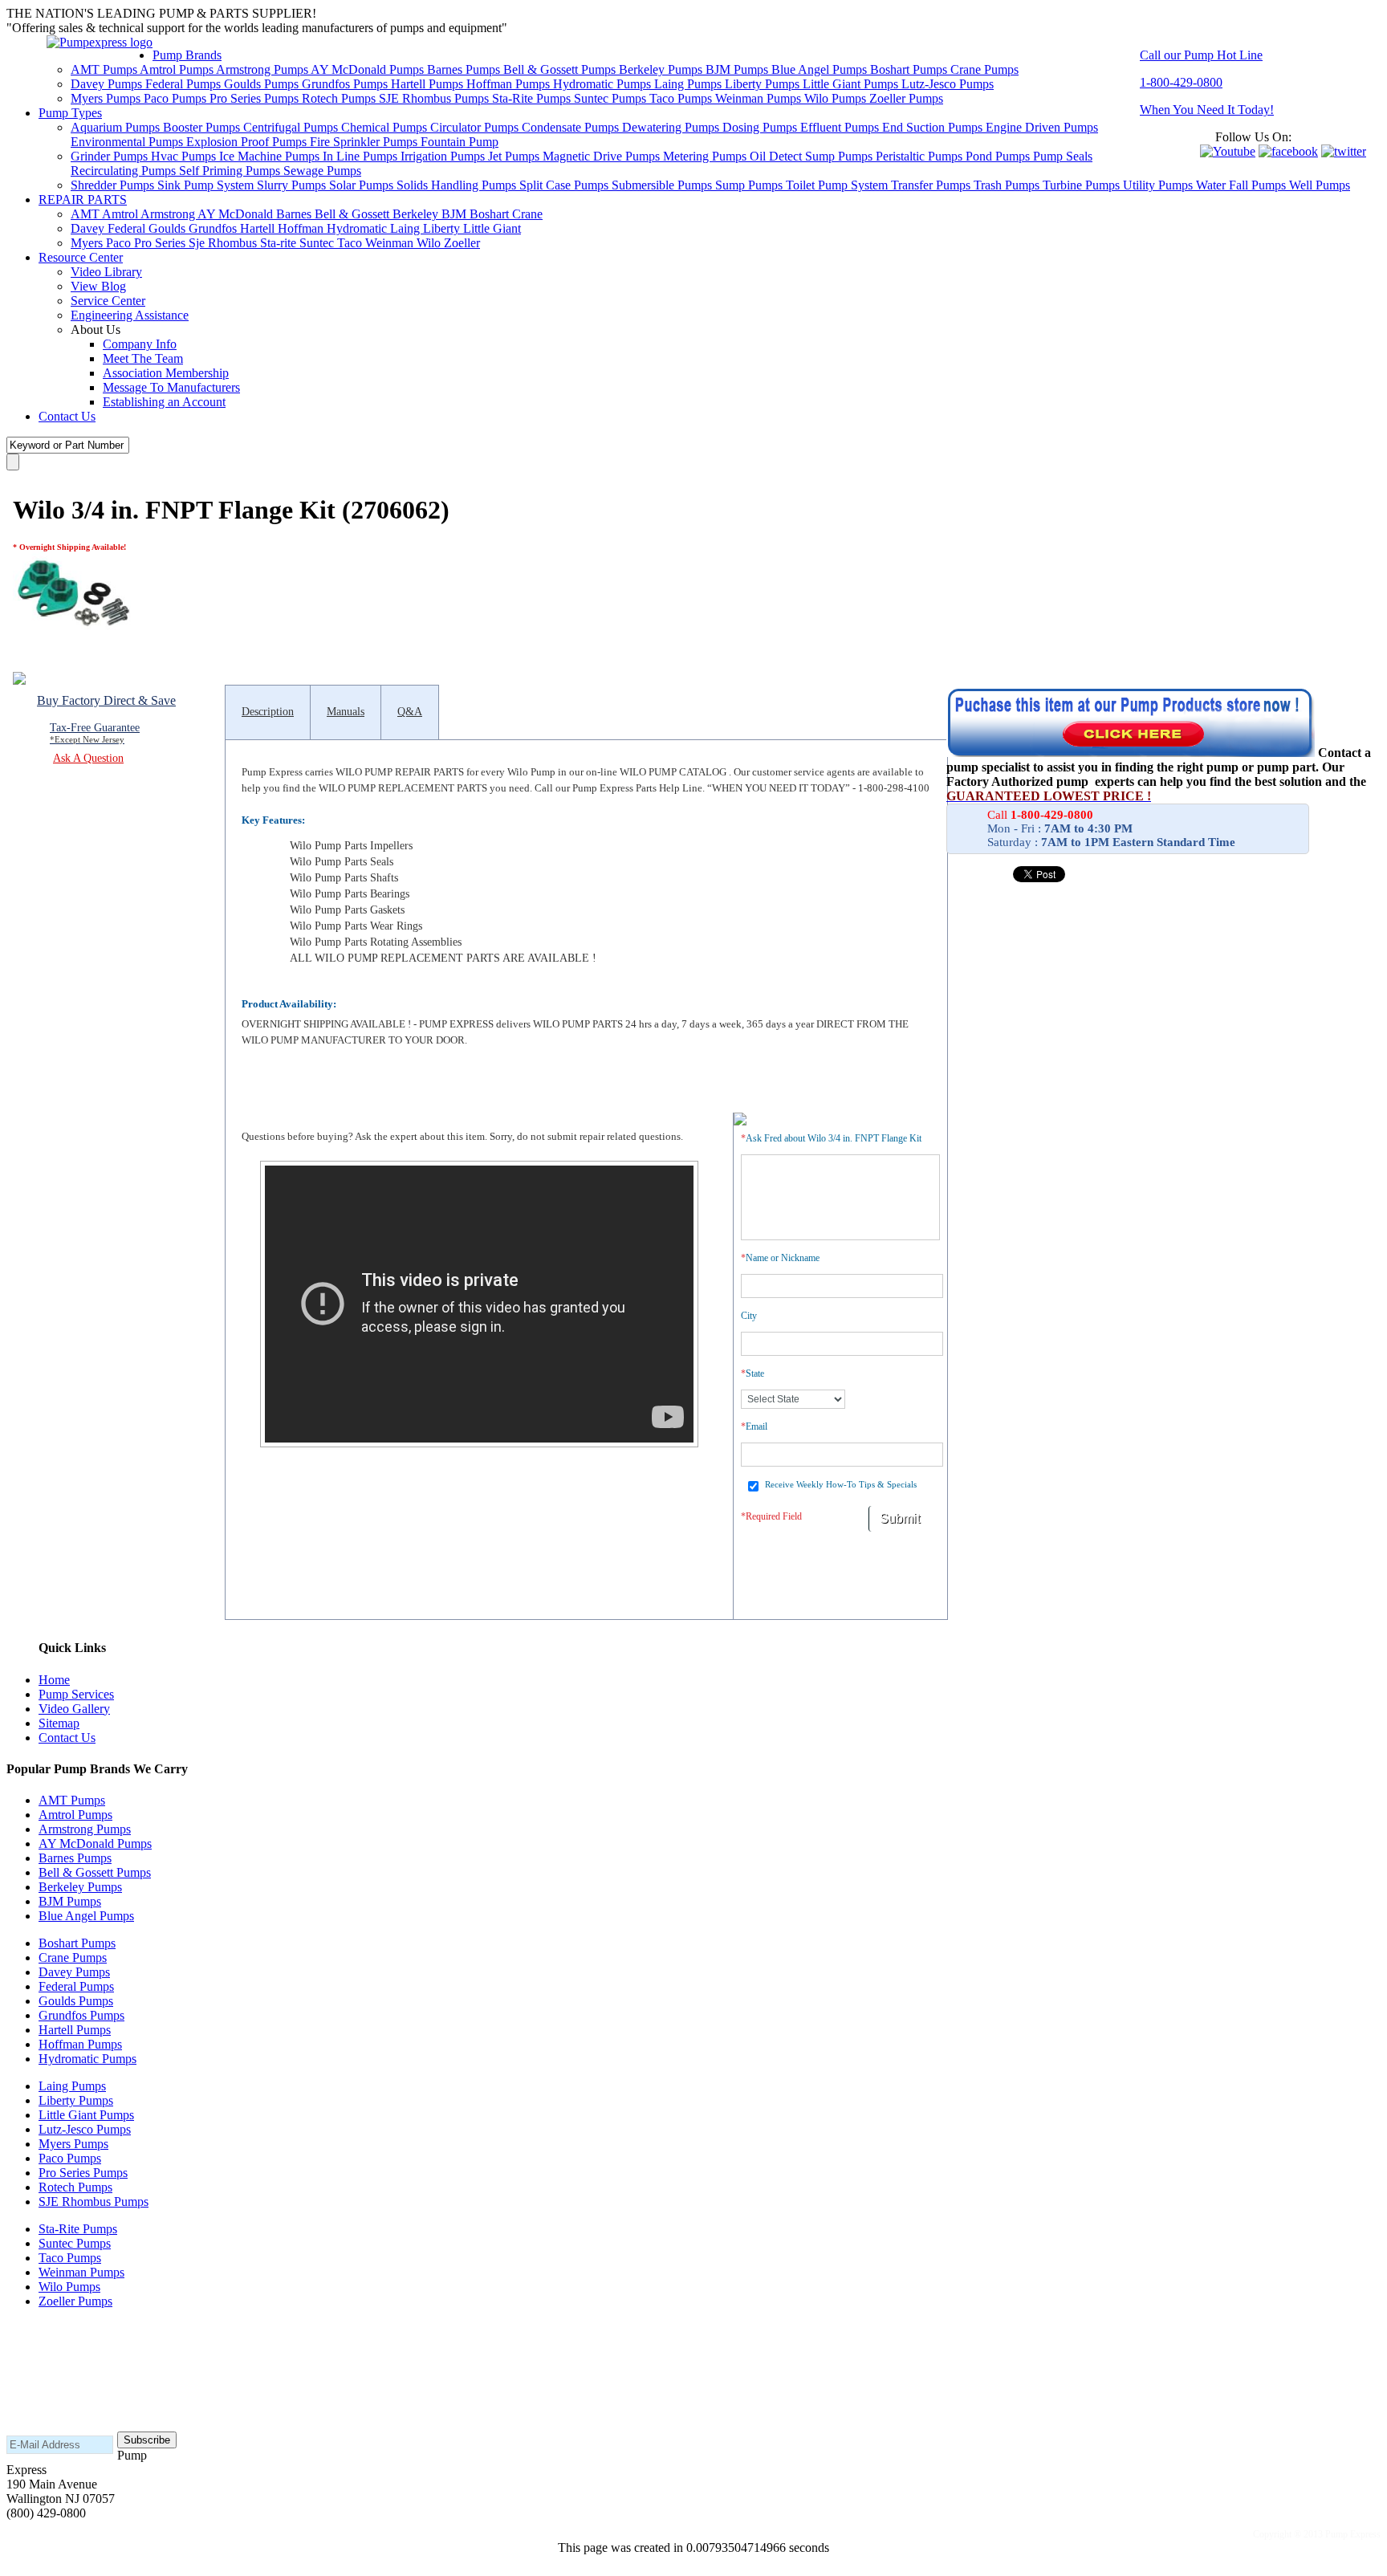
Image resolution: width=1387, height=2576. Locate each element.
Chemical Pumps (386, 127)
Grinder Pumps (111, 156)
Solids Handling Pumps (458, 185)
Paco (120, 243)
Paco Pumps (177, 98)
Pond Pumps (999, 156)
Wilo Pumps (837, 98)
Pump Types (70, 113)
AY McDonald (237, 214)
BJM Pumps (738, 69)
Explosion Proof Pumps (248, 142)
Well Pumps (1320, 185)
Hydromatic (358, 228)
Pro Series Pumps (256, 98)
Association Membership (166, 373)
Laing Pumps (689, 84)
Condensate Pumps (572, 127)
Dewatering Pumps (672, 127)
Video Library (106, 272)
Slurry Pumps (293, 185)
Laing (407, 228)
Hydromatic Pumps (604, 84)
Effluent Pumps (841, 127)
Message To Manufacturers (171, 387)
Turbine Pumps (1083, 185)
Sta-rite (280, 243)
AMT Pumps (105, 69)
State (752, 1373)
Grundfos (214, 228)
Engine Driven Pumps (1042, 127)
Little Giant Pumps (852, 84)
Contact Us (67, 416)
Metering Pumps (706, 156)
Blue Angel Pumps (821, 69)
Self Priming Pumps (231, 171)
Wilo (430, 243)
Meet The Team (143, 358)
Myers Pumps (107, 98)
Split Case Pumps (565, 185)
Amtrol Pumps (178, 69)
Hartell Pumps (429, 84)
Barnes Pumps (465, 69)
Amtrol (121, 214)
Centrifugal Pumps (292, 127)
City (749, 1316)
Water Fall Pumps (1243, 185)
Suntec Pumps (612, 98)
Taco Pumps (682, 98)
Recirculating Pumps (125, 171)
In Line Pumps (362, 156)
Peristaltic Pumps (921, 156)
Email (754, 1426)
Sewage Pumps (322, 171)
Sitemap (59, 1723)
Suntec (318, 243)
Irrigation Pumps (444, 156)
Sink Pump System (207, 185)
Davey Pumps (108, 84)
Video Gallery (74, 1709)
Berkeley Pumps (662, 69)
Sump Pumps (750, 185)
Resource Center (81, 257)
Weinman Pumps (760, 98)
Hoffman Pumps (510, 84)
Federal (128, 228)
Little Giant (492, 228)
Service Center (108, 301)
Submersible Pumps (663, 185)
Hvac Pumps (185, 156)
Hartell (259, 228)
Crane (527, 214)
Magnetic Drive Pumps (603, 156)
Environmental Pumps (128, 142)
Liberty (443, 228)
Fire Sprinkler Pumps (365, 142)
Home (54, 1680)
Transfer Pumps (932, 185)
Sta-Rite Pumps (533, 98)
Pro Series (161, 243)
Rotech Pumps (340, 98)
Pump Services (76, 1694)
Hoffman (302, 228)
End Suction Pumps (934, 127)
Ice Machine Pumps (271, 156)
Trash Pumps (1008, 185)
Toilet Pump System (838, 185)
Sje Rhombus (224, 243)
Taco (351, 243)
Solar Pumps (363, 185)
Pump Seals (1063, 156)
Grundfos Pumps (346, 84)
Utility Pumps (1159, 185)
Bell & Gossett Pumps (561, 69)
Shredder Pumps (114, 185)
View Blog (98, 286)
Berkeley (417, 214)
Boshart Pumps (910, 69)
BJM (456, 214)
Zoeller (462, 243)
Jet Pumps (515, 156)
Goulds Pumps (263, 84)
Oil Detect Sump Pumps (813, 156)
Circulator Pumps (476, 127)
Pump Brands (187, 55)
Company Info (140, 344)
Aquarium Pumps (117, 127)
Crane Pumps (984, 69)
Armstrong (169, 214)
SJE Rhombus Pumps (435, 98)
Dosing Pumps (761, 127)
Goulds (169, 228)
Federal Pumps (185, 84)
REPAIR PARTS (83, 199)
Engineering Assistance (130, 315)
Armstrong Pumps (263, 69)
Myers (88, 243)
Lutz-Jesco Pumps (948, 84)
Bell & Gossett (354, 214)
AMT (86, 214)
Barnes (295, 214)
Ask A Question (88, 758)
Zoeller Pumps (906, 98)
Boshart (491, 214)
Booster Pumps (203, 127)
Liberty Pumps (764, 84)
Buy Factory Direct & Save (106, 700)
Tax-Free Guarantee (95, 733)
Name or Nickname (780, 1258)
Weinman (391, 243)
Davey (89, 228)
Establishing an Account (164, 402)
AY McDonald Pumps (369, 69)
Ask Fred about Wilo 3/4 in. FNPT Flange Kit (831, 1138)
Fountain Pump (460, 142)
